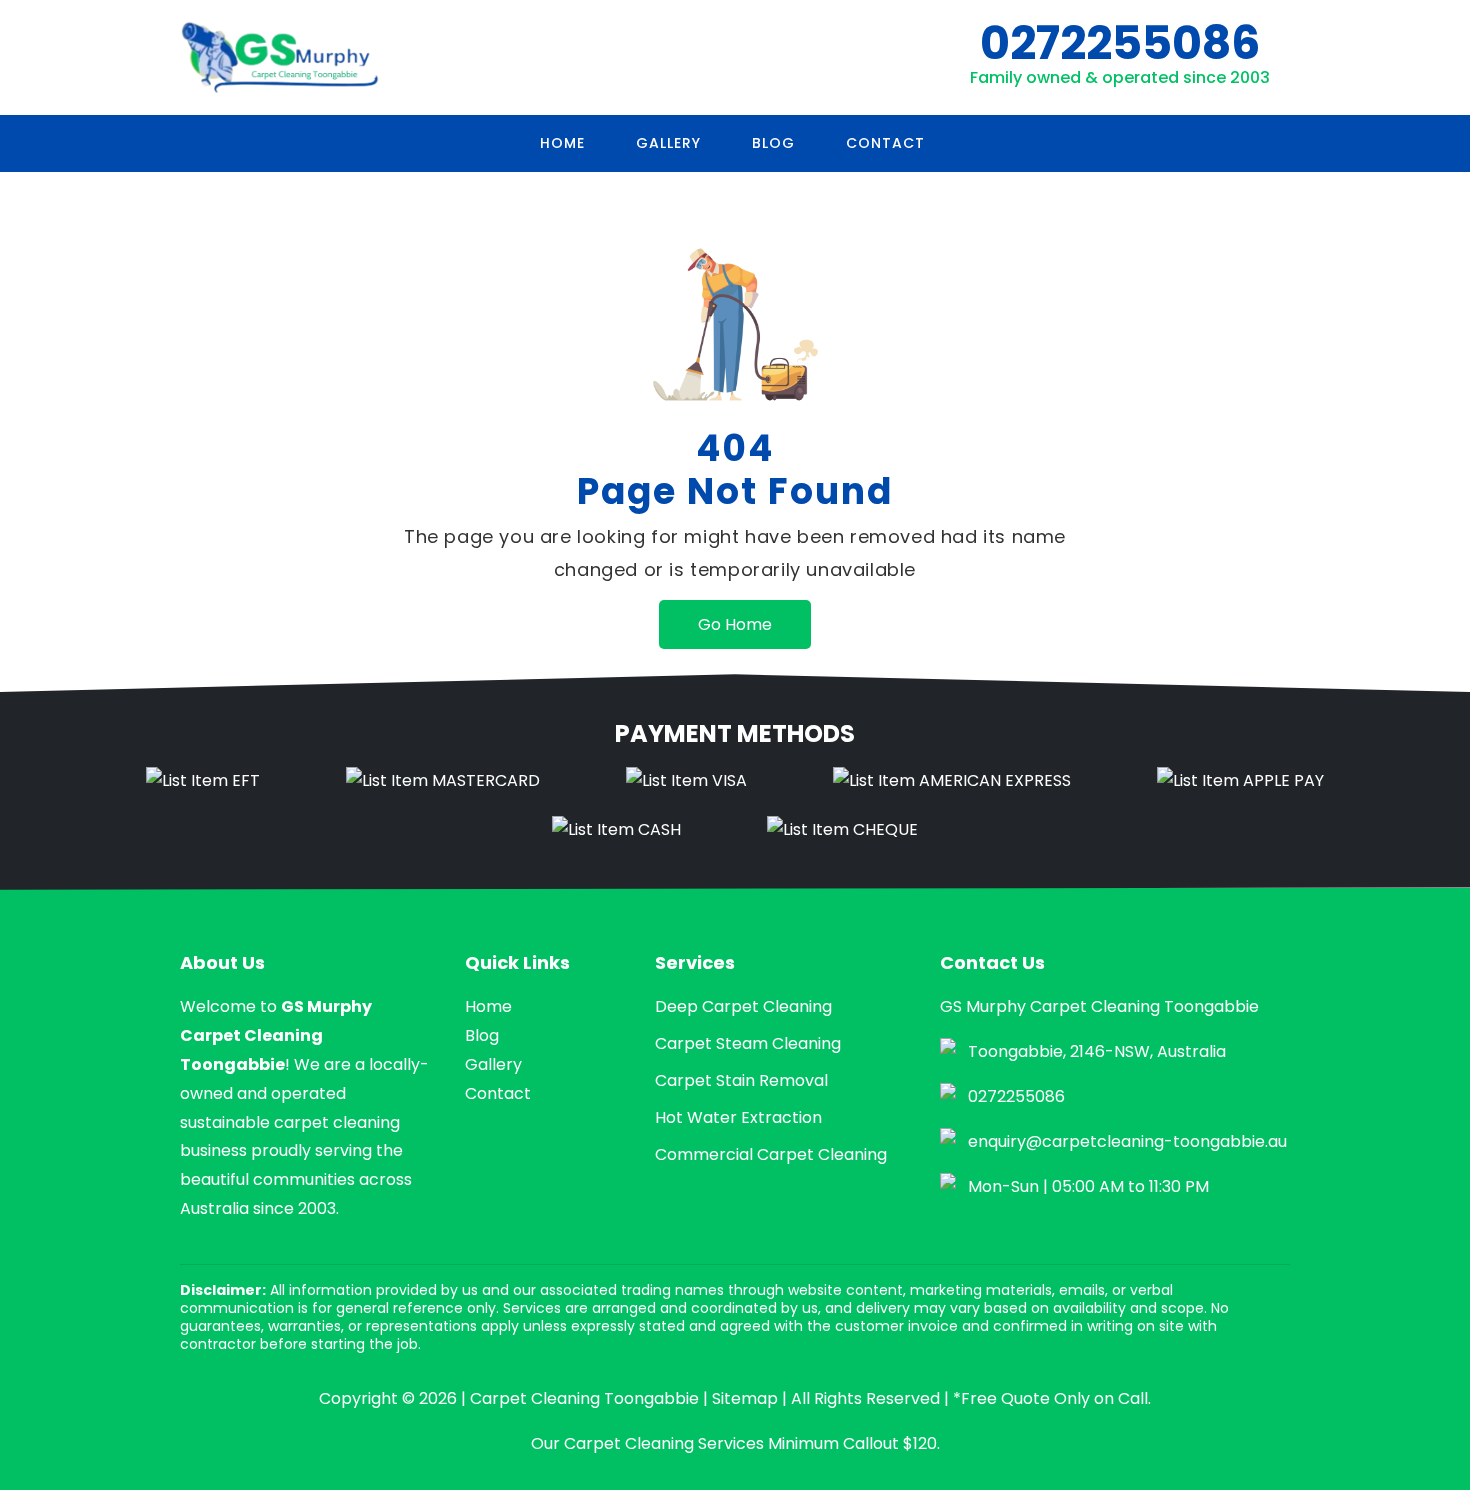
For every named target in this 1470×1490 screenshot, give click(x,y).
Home (562, 143)
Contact (885, 143)
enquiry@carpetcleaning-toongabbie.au (1127, 1141)
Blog (773, 143)
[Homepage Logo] (280, 57)
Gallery (668, 143)
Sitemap (745, 1398)
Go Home (735, 624)
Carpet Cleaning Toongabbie (584, 1398)
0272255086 (1120, 43)
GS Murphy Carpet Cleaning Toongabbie (276, 1035)
